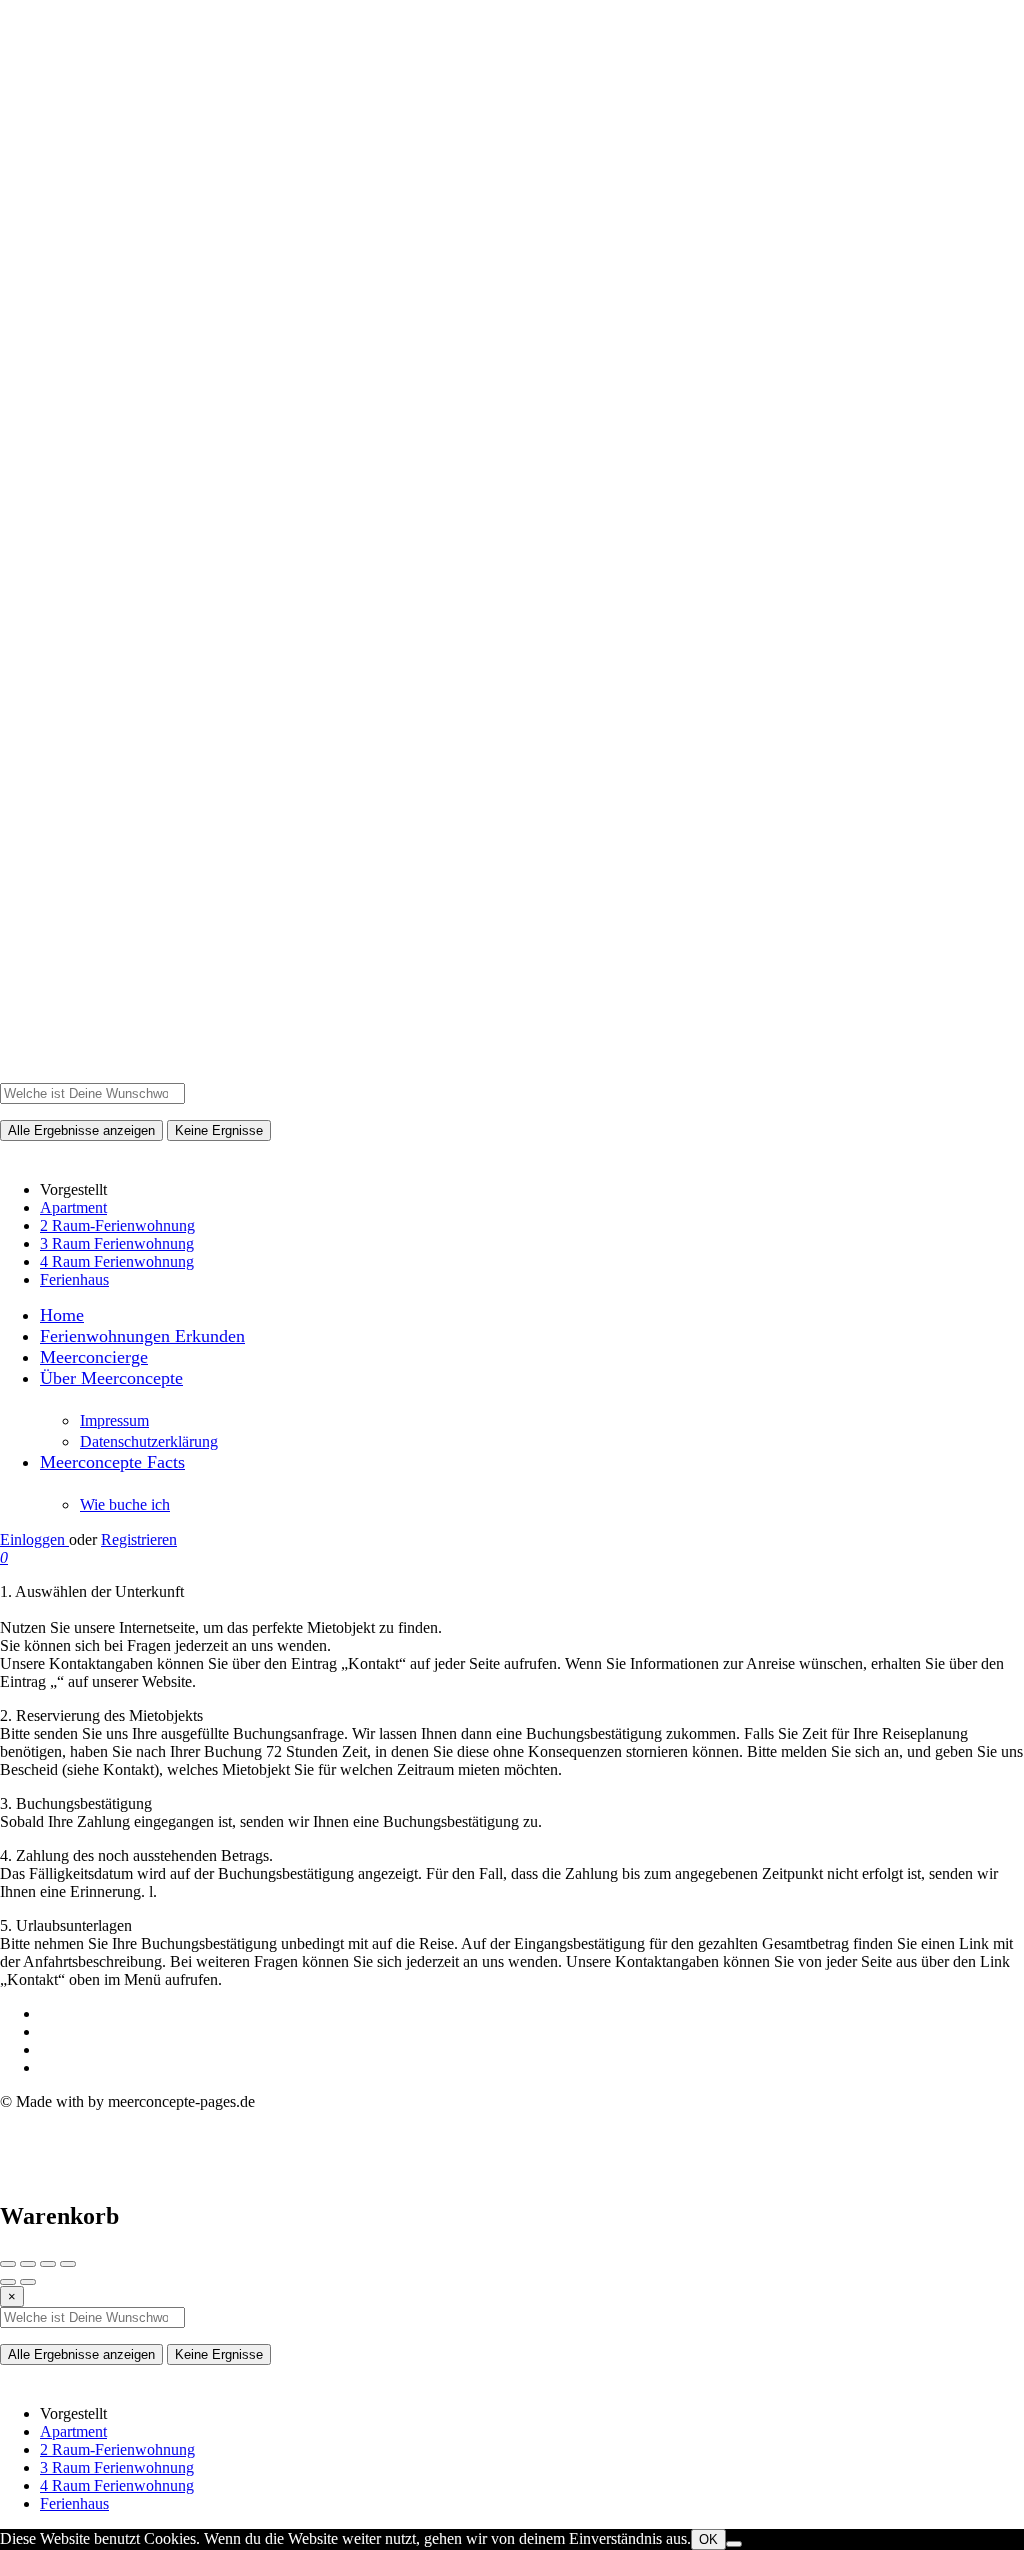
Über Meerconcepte (111, 1378)
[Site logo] (512, 1073)
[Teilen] (28, 2264)
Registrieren (139, 1539)
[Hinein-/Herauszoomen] (68, 2264)
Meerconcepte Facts (112, 1462)
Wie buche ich (125, 1504)
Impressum (114, 1420)
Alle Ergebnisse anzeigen (81, 1130)
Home (62, 1315)
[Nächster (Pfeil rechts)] (28, 2282)
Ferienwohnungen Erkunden (142, 1336)
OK (708, 2539)
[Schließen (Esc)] (8, 2264)
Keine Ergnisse (219, 1130)
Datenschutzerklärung (149, 1441)
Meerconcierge (94, 1357)
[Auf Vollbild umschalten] (48, 2264)
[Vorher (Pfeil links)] (8, 2282)
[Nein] (734, 2544)
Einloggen (34, 1539)
